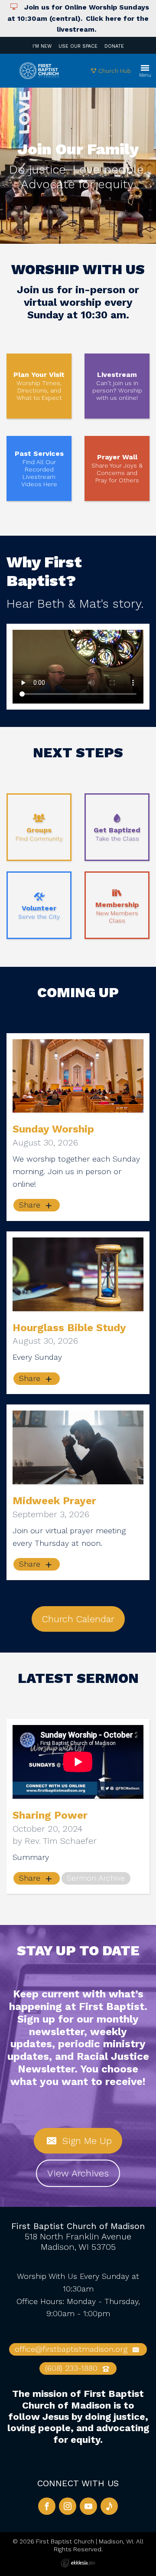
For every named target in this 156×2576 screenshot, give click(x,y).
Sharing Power (50, 1815)
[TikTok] (109, 2506)
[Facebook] (47, 2506)
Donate (114, 46)
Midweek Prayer (54, 1501)
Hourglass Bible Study (69, 1328)
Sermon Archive (96, 1878)
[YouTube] (88, 2506)
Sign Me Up (85, 2141)
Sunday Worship (53, 1129)
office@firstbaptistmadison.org (72, 2349)
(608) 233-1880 (73, 2368)
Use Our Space (78, 46)
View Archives (78, 2173)
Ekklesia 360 (78, 2563)
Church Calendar (78, 1619)
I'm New (42, 46)
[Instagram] (68, 2506)
